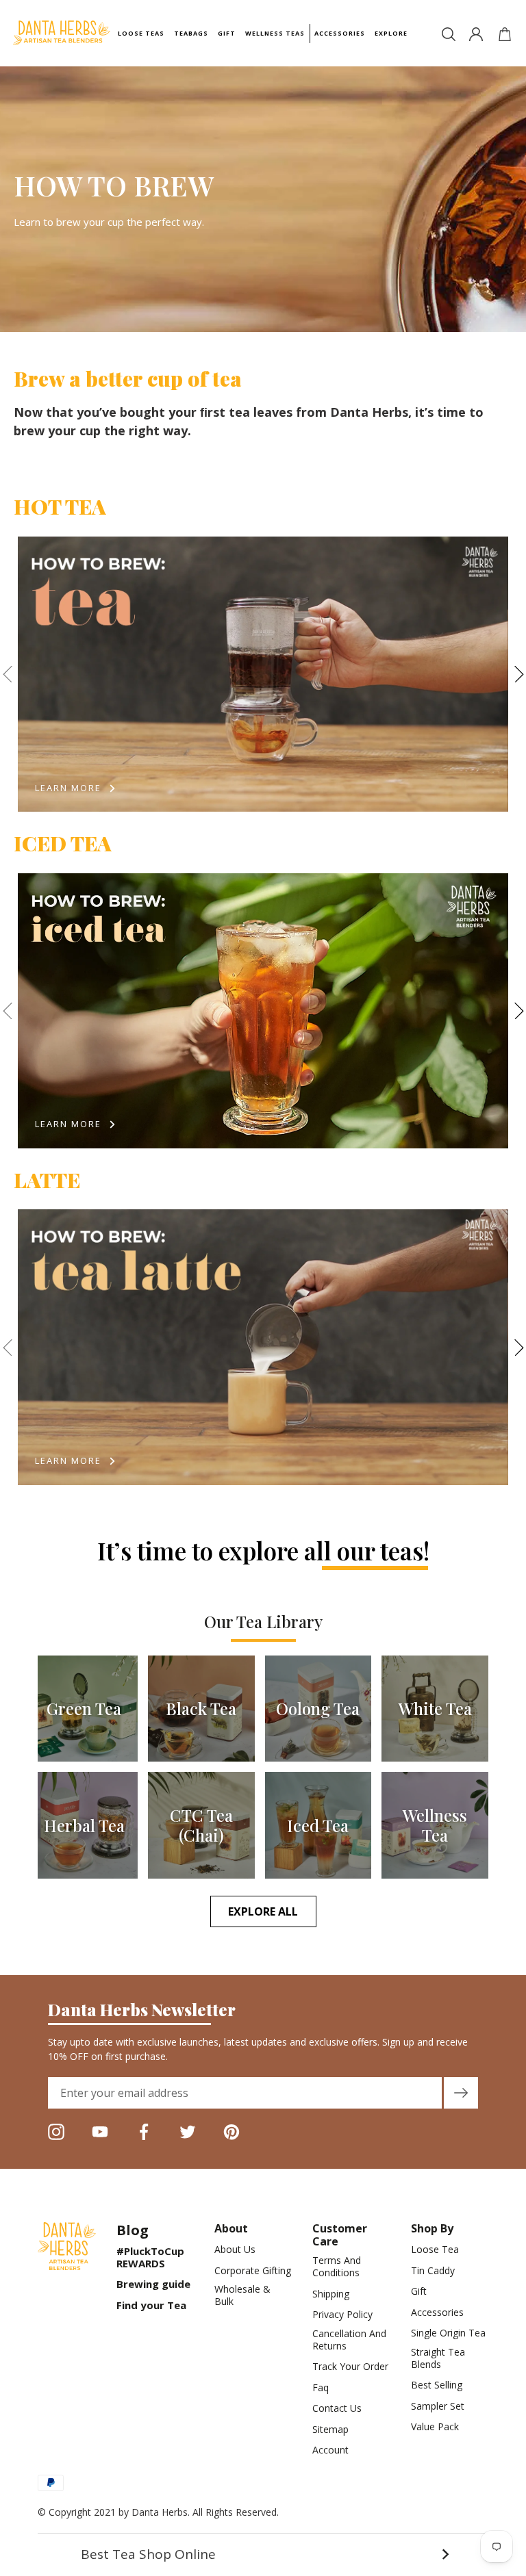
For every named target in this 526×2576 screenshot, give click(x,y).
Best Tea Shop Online (265, 2554)
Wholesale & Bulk (242, 2295)
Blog (133, 2230)
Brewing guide (153, 2284)
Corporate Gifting (253, 2271)
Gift (419, 2291)
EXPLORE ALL (263, 1911)
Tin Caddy (433, 2271)
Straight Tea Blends (438, 2358)
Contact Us (337, 2408)
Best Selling (437, 2385)
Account (330, 2450)
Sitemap (330, 2430)
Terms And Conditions (337, 2267)
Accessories (437, 2313)
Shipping (331, 2294)
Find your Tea (151, 2305)
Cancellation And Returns (349, 2340)
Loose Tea (435, 2250)
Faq (321, 2388)
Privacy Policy (342, 2315)
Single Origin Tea (448, 2333)
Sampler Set (438, 2406)
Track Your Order (350, 2367)
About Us (235, 2250)
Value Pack (435, 2427)
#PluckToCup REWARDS (150, 2257)
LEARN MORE (68, 788)
